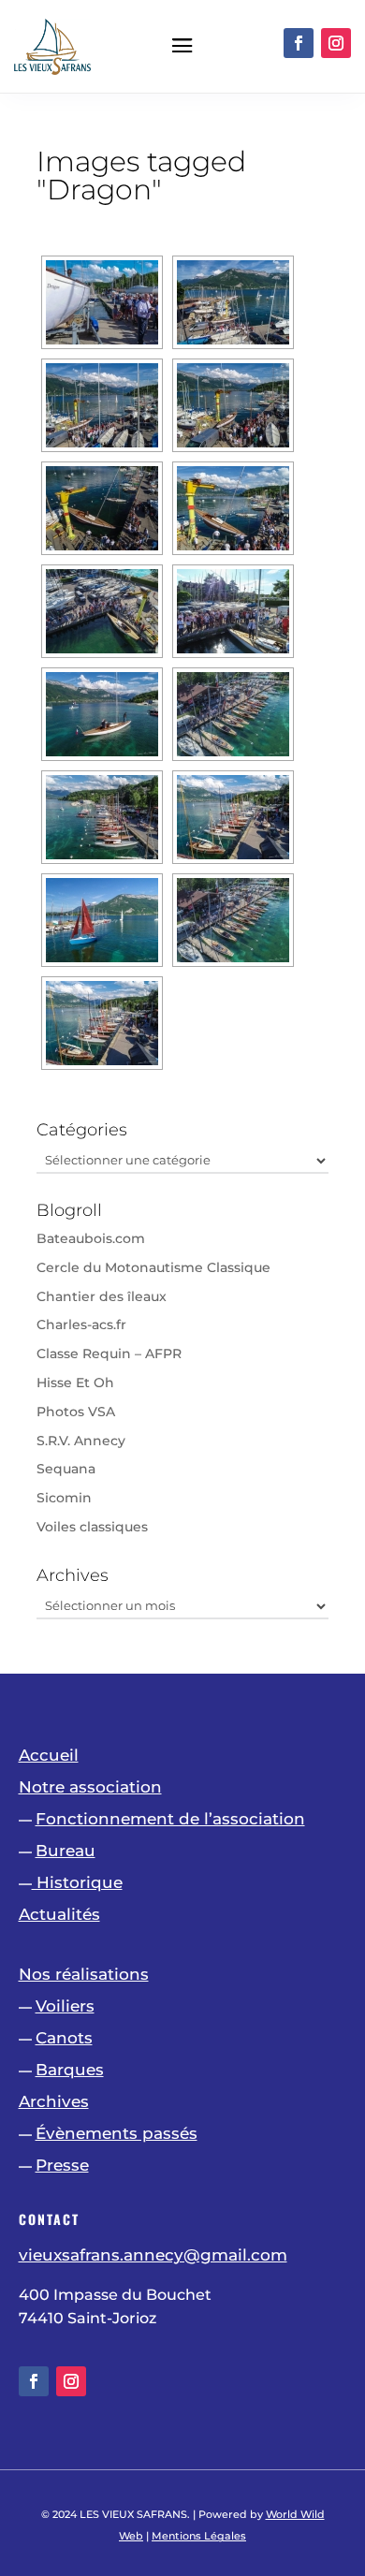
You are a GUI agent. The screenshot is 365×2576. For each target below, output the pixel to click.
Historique (77, 1882)
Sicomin (64, 1498)
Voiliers (65, 2006)
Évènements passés (117, 2133)
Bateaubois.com (91, 1238)
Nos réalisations (84, 1974)
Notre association (90, 1787)
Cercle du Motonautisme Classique (153, 1267)
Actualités (59, 1914)
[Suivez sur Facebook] (299, 43)
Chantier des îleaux (102, 1296)
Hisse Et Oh (75, 1383)
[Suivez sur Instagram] (336, 43)
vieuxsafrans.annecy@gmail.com (153, 2255)
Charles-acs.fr (81, 1325)
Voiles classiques (92, 1527)
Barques (70, 2070)
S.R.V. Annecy (81, 1441)
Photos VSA (76, 1412)
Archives (54, 2101)
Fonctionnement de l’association (170, 1819)
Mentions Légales (199, 2536)
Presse (62, 2165)
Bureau (66, 1851)
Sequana (66, 1469)
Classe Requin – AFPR (109, 1354)
